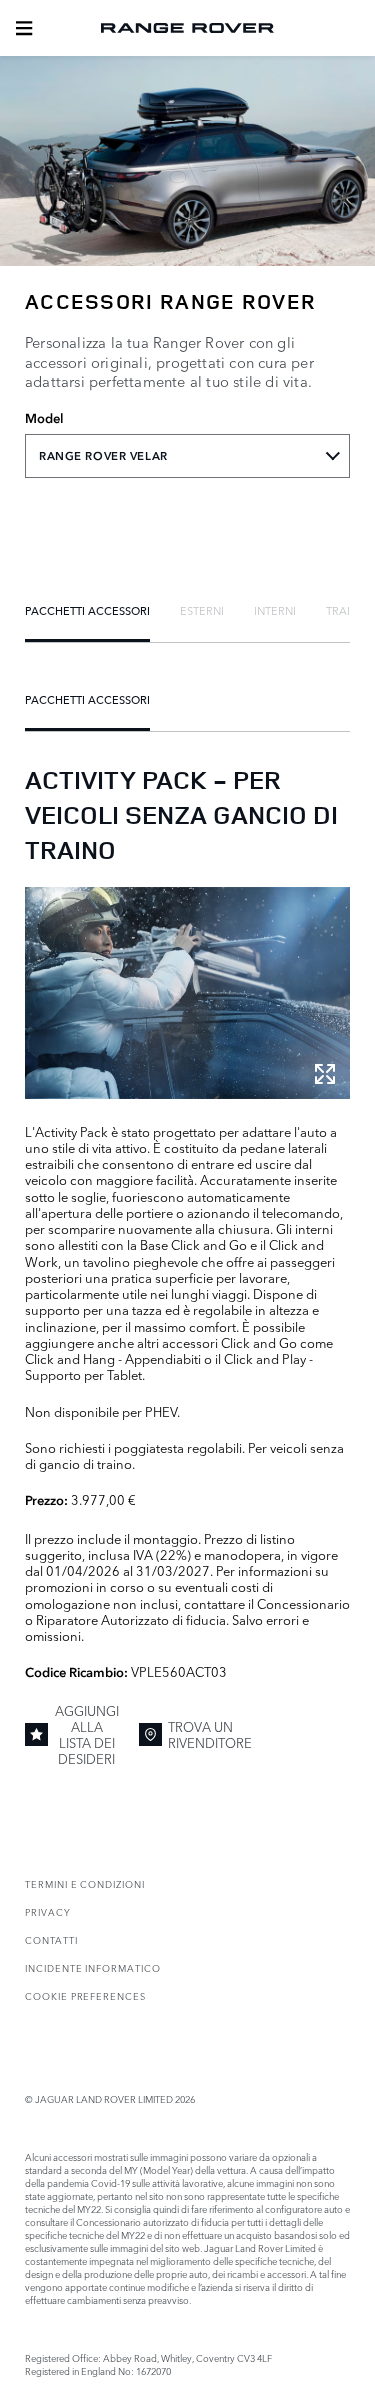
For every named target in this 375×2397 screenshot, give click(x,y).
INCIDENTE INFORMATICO (93, 1967)
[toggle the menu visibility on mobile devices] (24, 28)
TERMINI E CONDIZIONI (85, 1883)
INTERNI (275, 610)
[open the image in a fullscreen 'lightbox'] (187, 992)
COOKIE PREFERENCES (85, 1995)
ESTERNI (202, 610)
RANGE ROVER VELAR (103, 456)
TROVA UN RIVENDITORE (210, 1734)
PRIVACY (48, 1911)
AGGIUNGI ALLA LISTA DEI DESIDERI (87, 1734)
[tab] (87, 610)
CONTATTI (51, 1939)
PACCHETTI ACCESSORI (87, 610)
